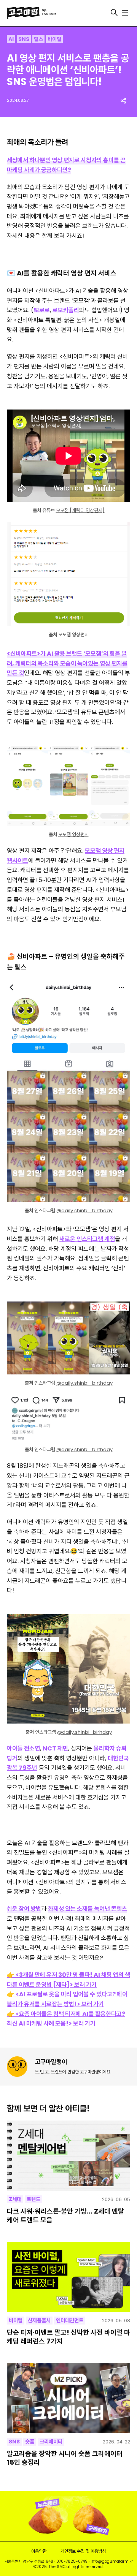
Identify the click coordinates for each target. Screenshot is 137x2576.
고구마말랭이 (51, 2062)
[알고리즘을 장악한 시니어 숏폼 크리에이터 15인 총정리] (68, 2398)
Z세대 (15, 2199)
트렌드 (33, 2199)
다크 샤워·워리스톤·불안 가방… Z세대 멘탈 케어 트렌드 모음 (65, 2216)
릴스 (38, 39)
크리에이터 (51, 2442)
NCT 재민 (55, 1748)
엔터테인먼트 (70, 2320)
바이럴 (54, 39)
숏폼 (30, 2442)
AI (11, 39)
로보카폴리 (66, 310)
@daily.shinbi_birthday (84, 1211)
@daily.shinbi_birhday (84, 1732)
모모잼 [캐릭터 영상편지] (80, 510)
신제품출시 (39, 2320)
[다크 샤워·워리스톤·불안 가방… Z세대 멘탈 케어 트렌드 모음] (68, 2156)
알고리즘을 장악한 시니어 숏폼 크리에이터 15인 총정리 (65, 2458)
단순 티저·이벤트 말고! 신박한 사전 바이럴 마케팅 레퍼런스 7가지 (68, 2337)
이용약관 (39, 2551)
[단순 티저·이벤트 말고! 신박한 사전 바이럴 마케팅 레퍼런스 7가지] (68, 2277)
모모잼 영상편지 (73, 635)
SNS (24, 39)
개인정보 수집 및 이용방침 (83, 2551)
